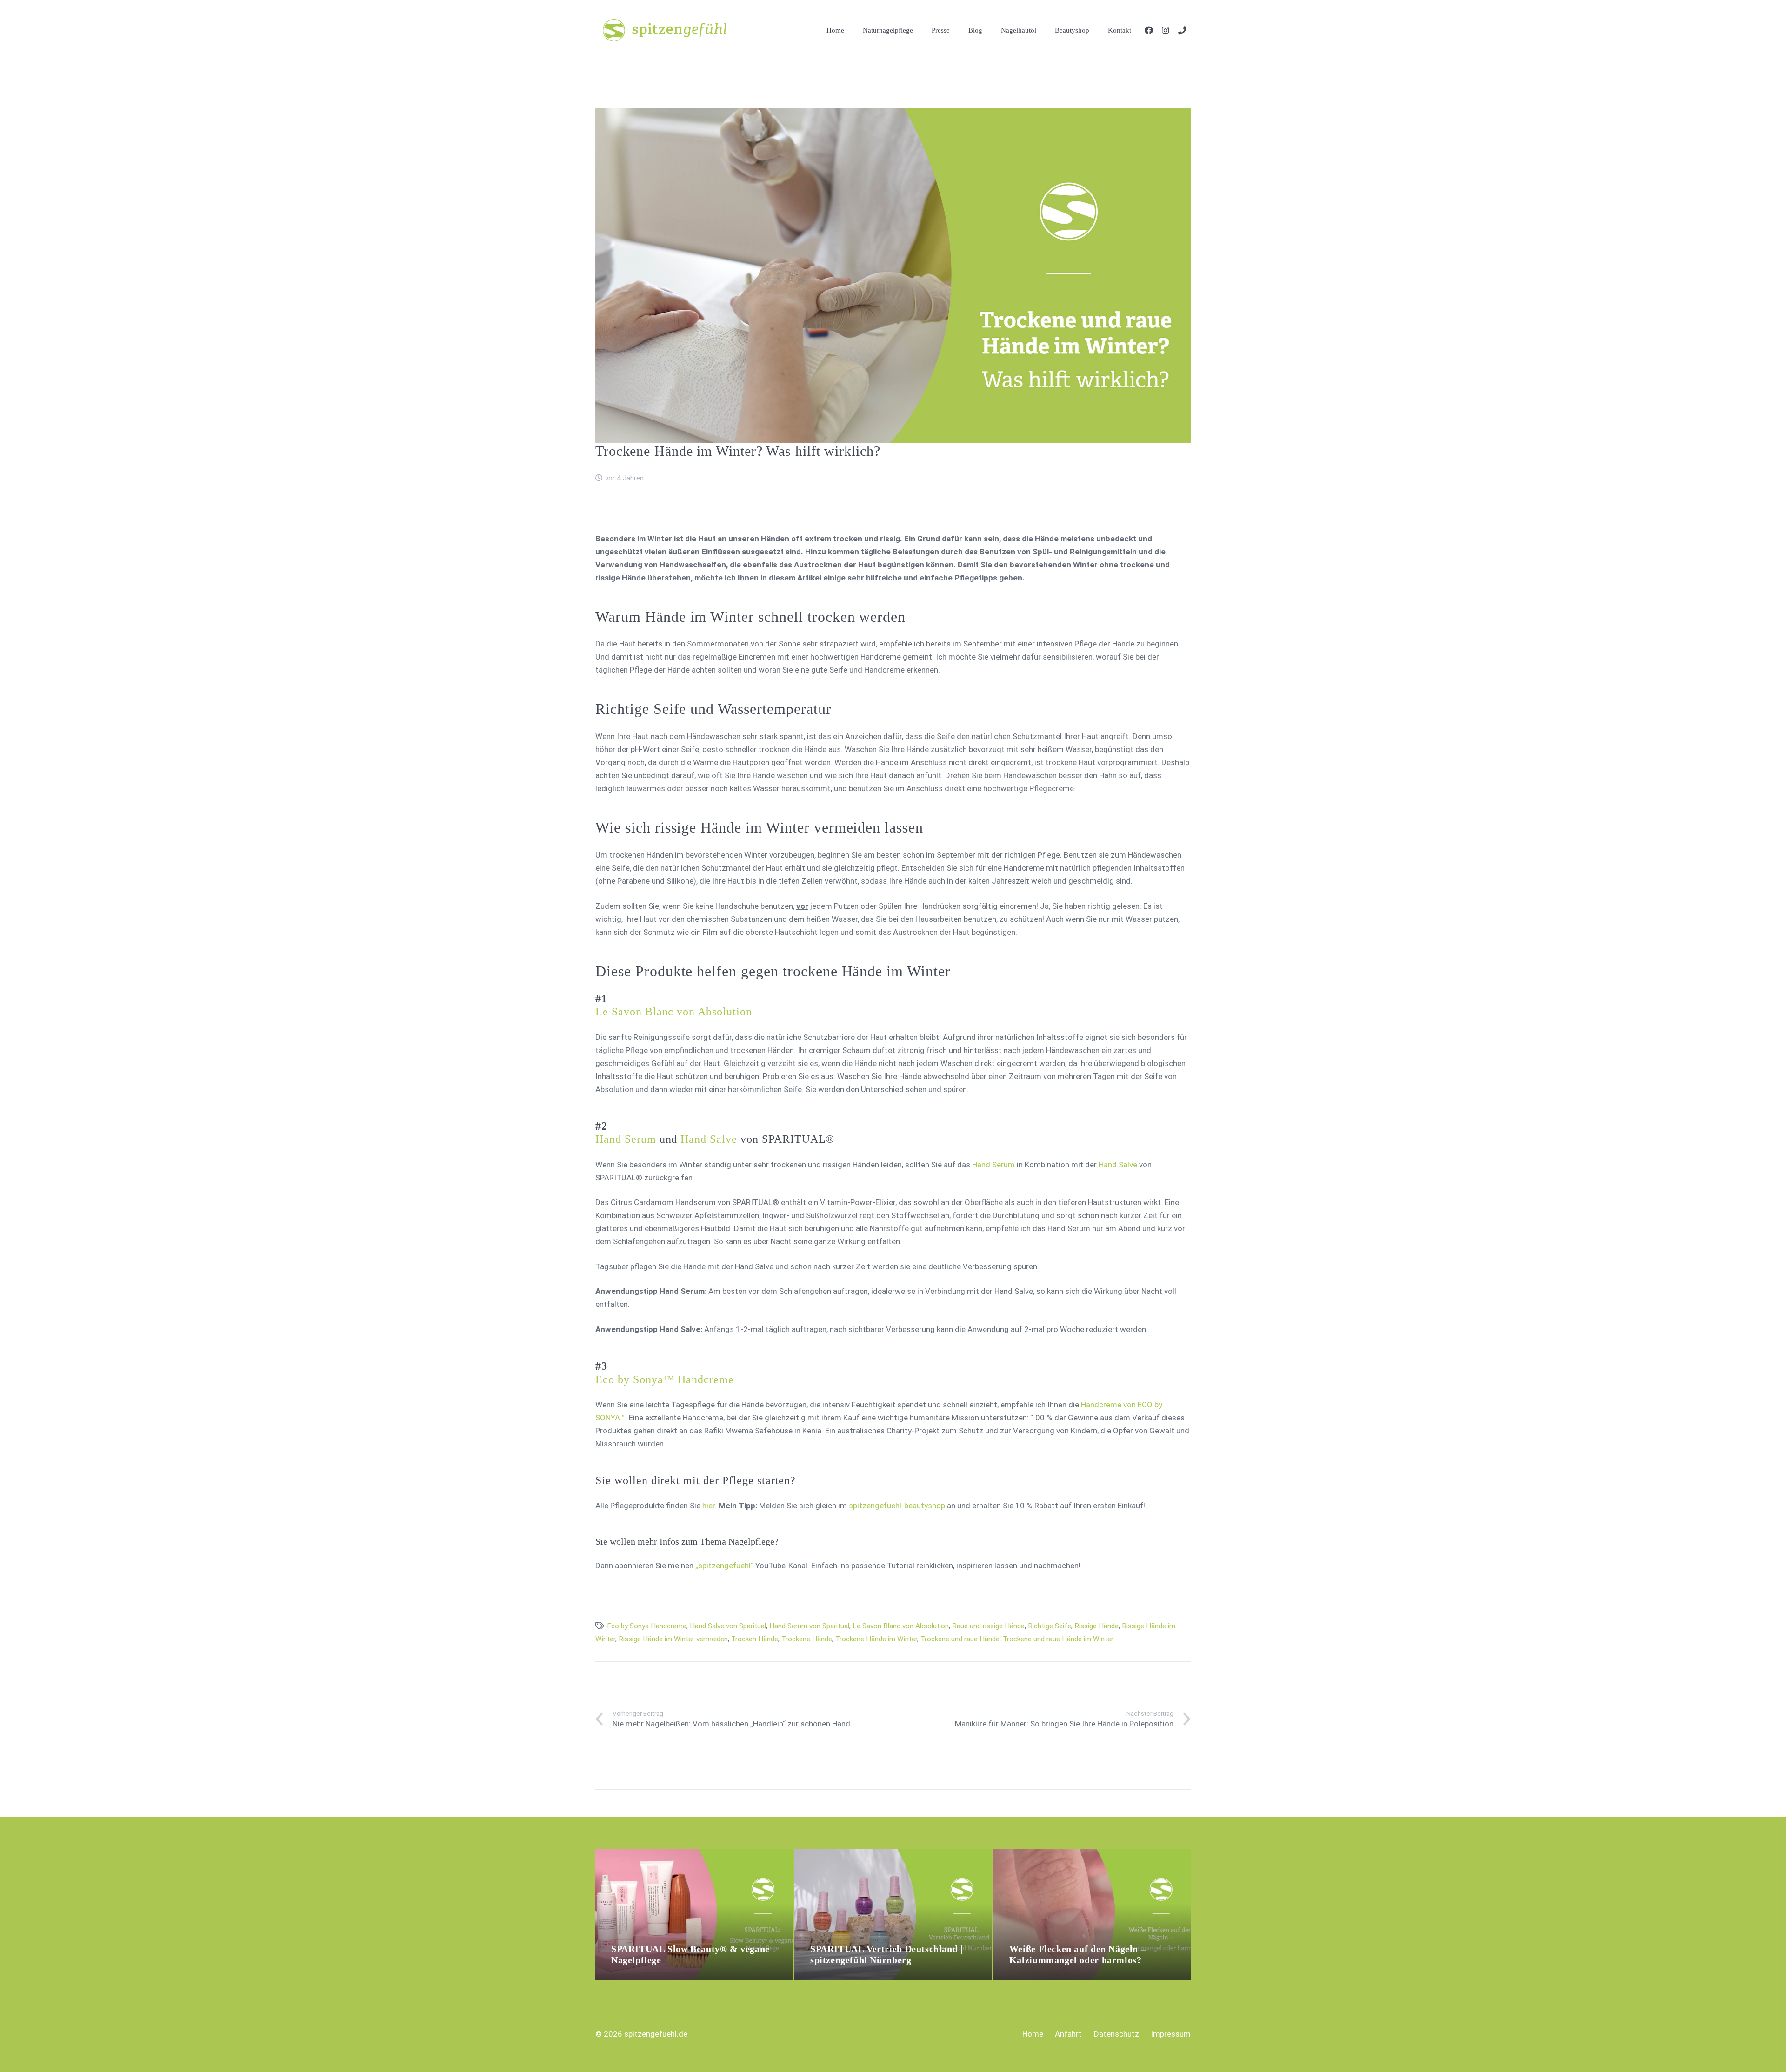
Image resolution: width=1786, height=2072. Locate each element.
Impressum (1171, 2034)
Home (1033, 2034)
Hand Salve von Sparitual (728, 1626)
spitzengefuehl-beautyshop (897, 1506)
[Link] (665, 30)
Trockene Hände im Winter (876, 1639)
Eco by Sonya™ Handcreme (665, 1379)
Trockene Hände (807, 1639)
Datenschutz (1116, 2034)
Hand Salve (709, 1139)
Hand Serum (626, 1139)
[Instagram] (1166, 30)
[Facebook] (1149, 30)
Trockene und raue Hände (960, 1639)
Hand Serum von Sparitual (809, 1626)
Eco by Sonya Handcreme (647, 1626)
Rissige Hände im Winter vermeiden (673, 1639)
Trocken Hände (755, 1639)
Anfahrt (1068, 2034)
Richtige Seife (1050, 1626)
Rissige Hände (1096, 1626)
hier (709, 1506)
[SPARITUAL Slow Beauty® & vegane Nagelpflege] (694, 1855)
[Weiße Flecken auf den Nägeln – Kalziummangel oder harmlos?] (1092, 1855)
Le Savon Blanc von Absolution (674, 1012)
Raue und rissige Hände (988, 1626)
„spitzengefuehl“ (724, 1566)
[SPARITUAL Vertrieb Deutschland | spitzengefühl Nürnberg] (893, 1855)
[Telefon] (1182, 30)
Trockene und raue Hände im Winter (1058, 1639)
